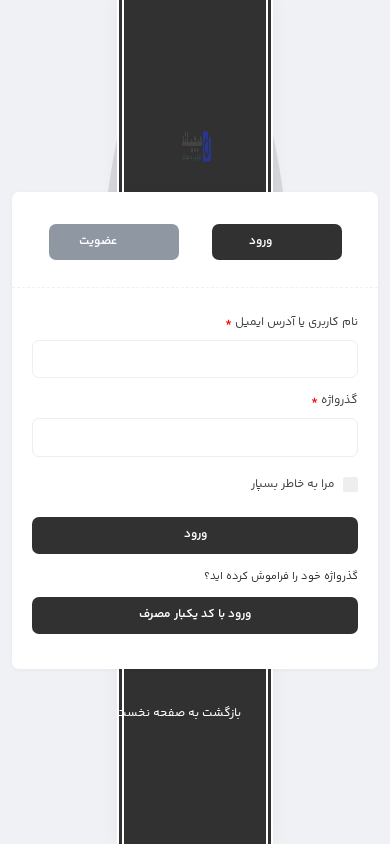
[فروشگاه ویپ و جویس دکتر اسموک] (195, 146)
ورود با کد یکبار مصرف (195, 614)
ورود (262, 241)
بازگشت (178, 712)
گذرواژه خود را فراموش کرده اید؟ (281, 576)
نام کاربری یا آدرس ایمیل (291, 322)
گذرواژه (334, 400)
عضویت (99, 241)
